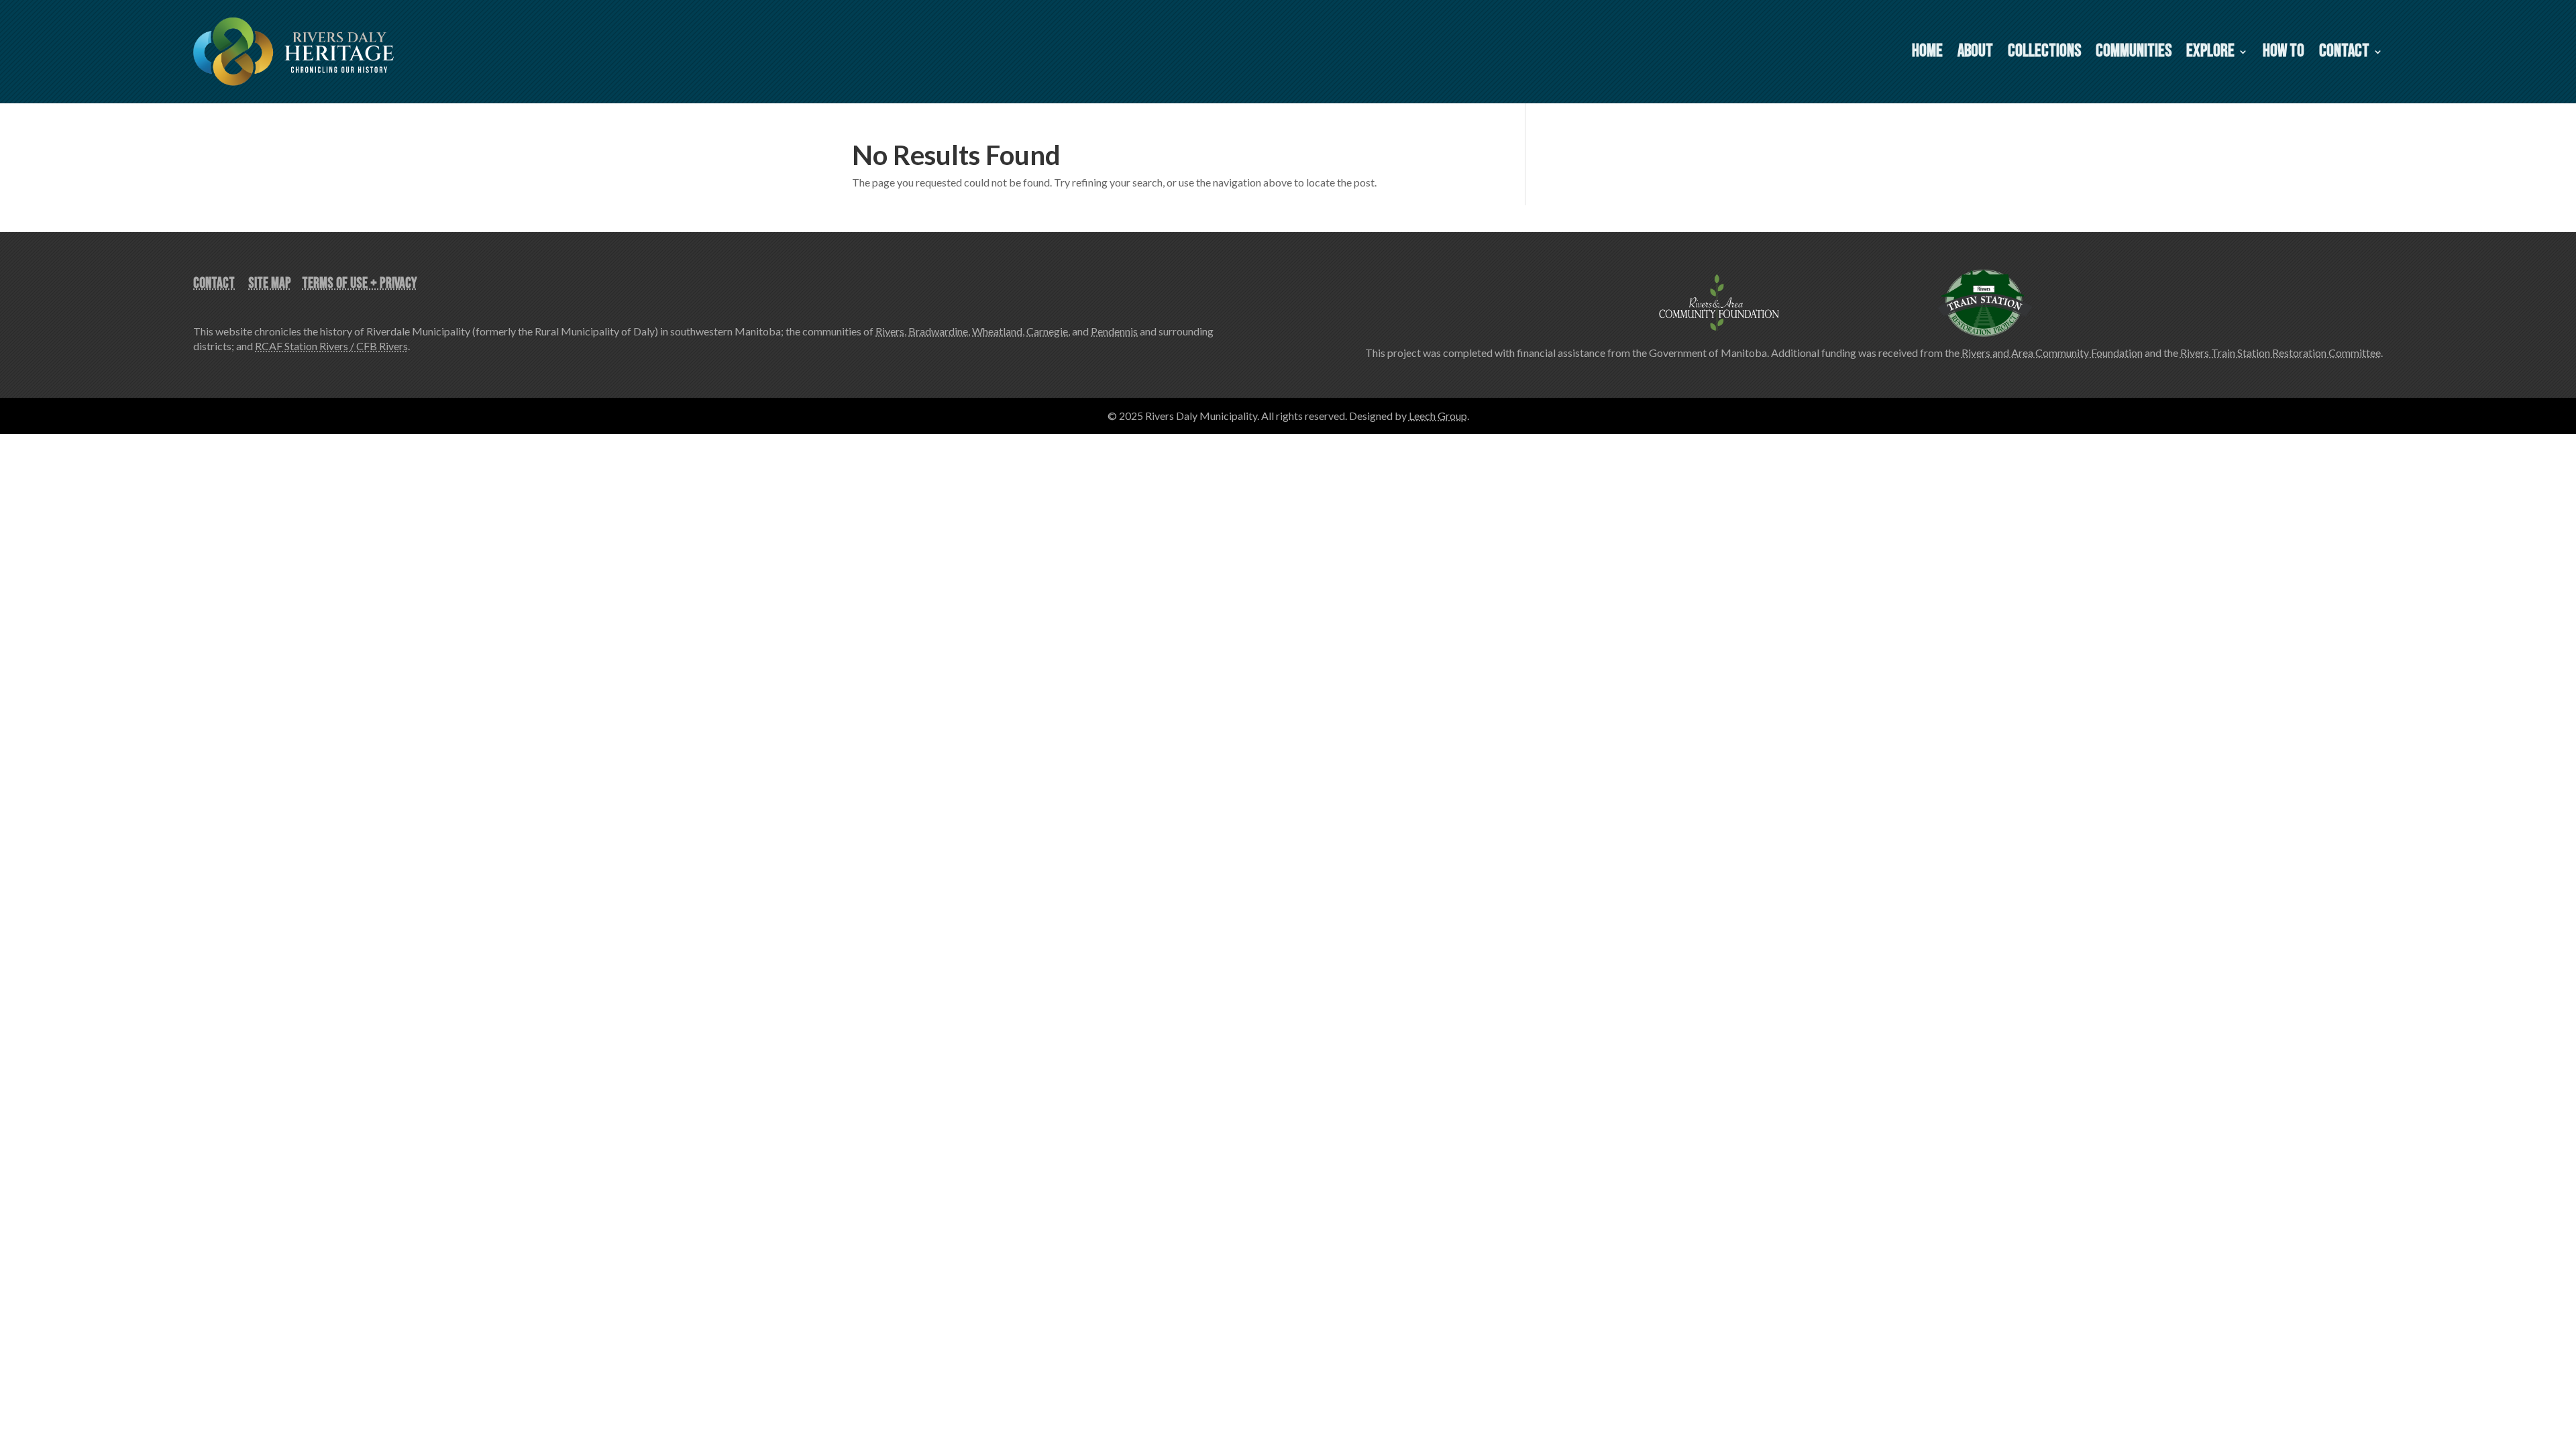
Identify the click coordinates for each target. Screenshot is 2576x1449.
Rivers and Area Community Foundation (2052, 353)
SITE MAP (270, 283)
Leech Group (1438, 416)
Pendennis (1114, 331)
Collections (2044, 54)
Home (1927, 54)
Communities (2134, 54)
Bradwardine (938, 331)
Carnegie (1047, 331)
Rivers (890, 331)
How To (2284, 54)
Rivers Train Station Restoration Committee (2280, 353)
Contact (2344, 54)
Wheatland (997, 331)
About (1975, 54)
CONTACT (214, 283)
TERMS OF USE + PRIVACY (360, 283)
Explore (2210, 54)
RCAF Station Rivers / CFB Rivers (331, 346)
